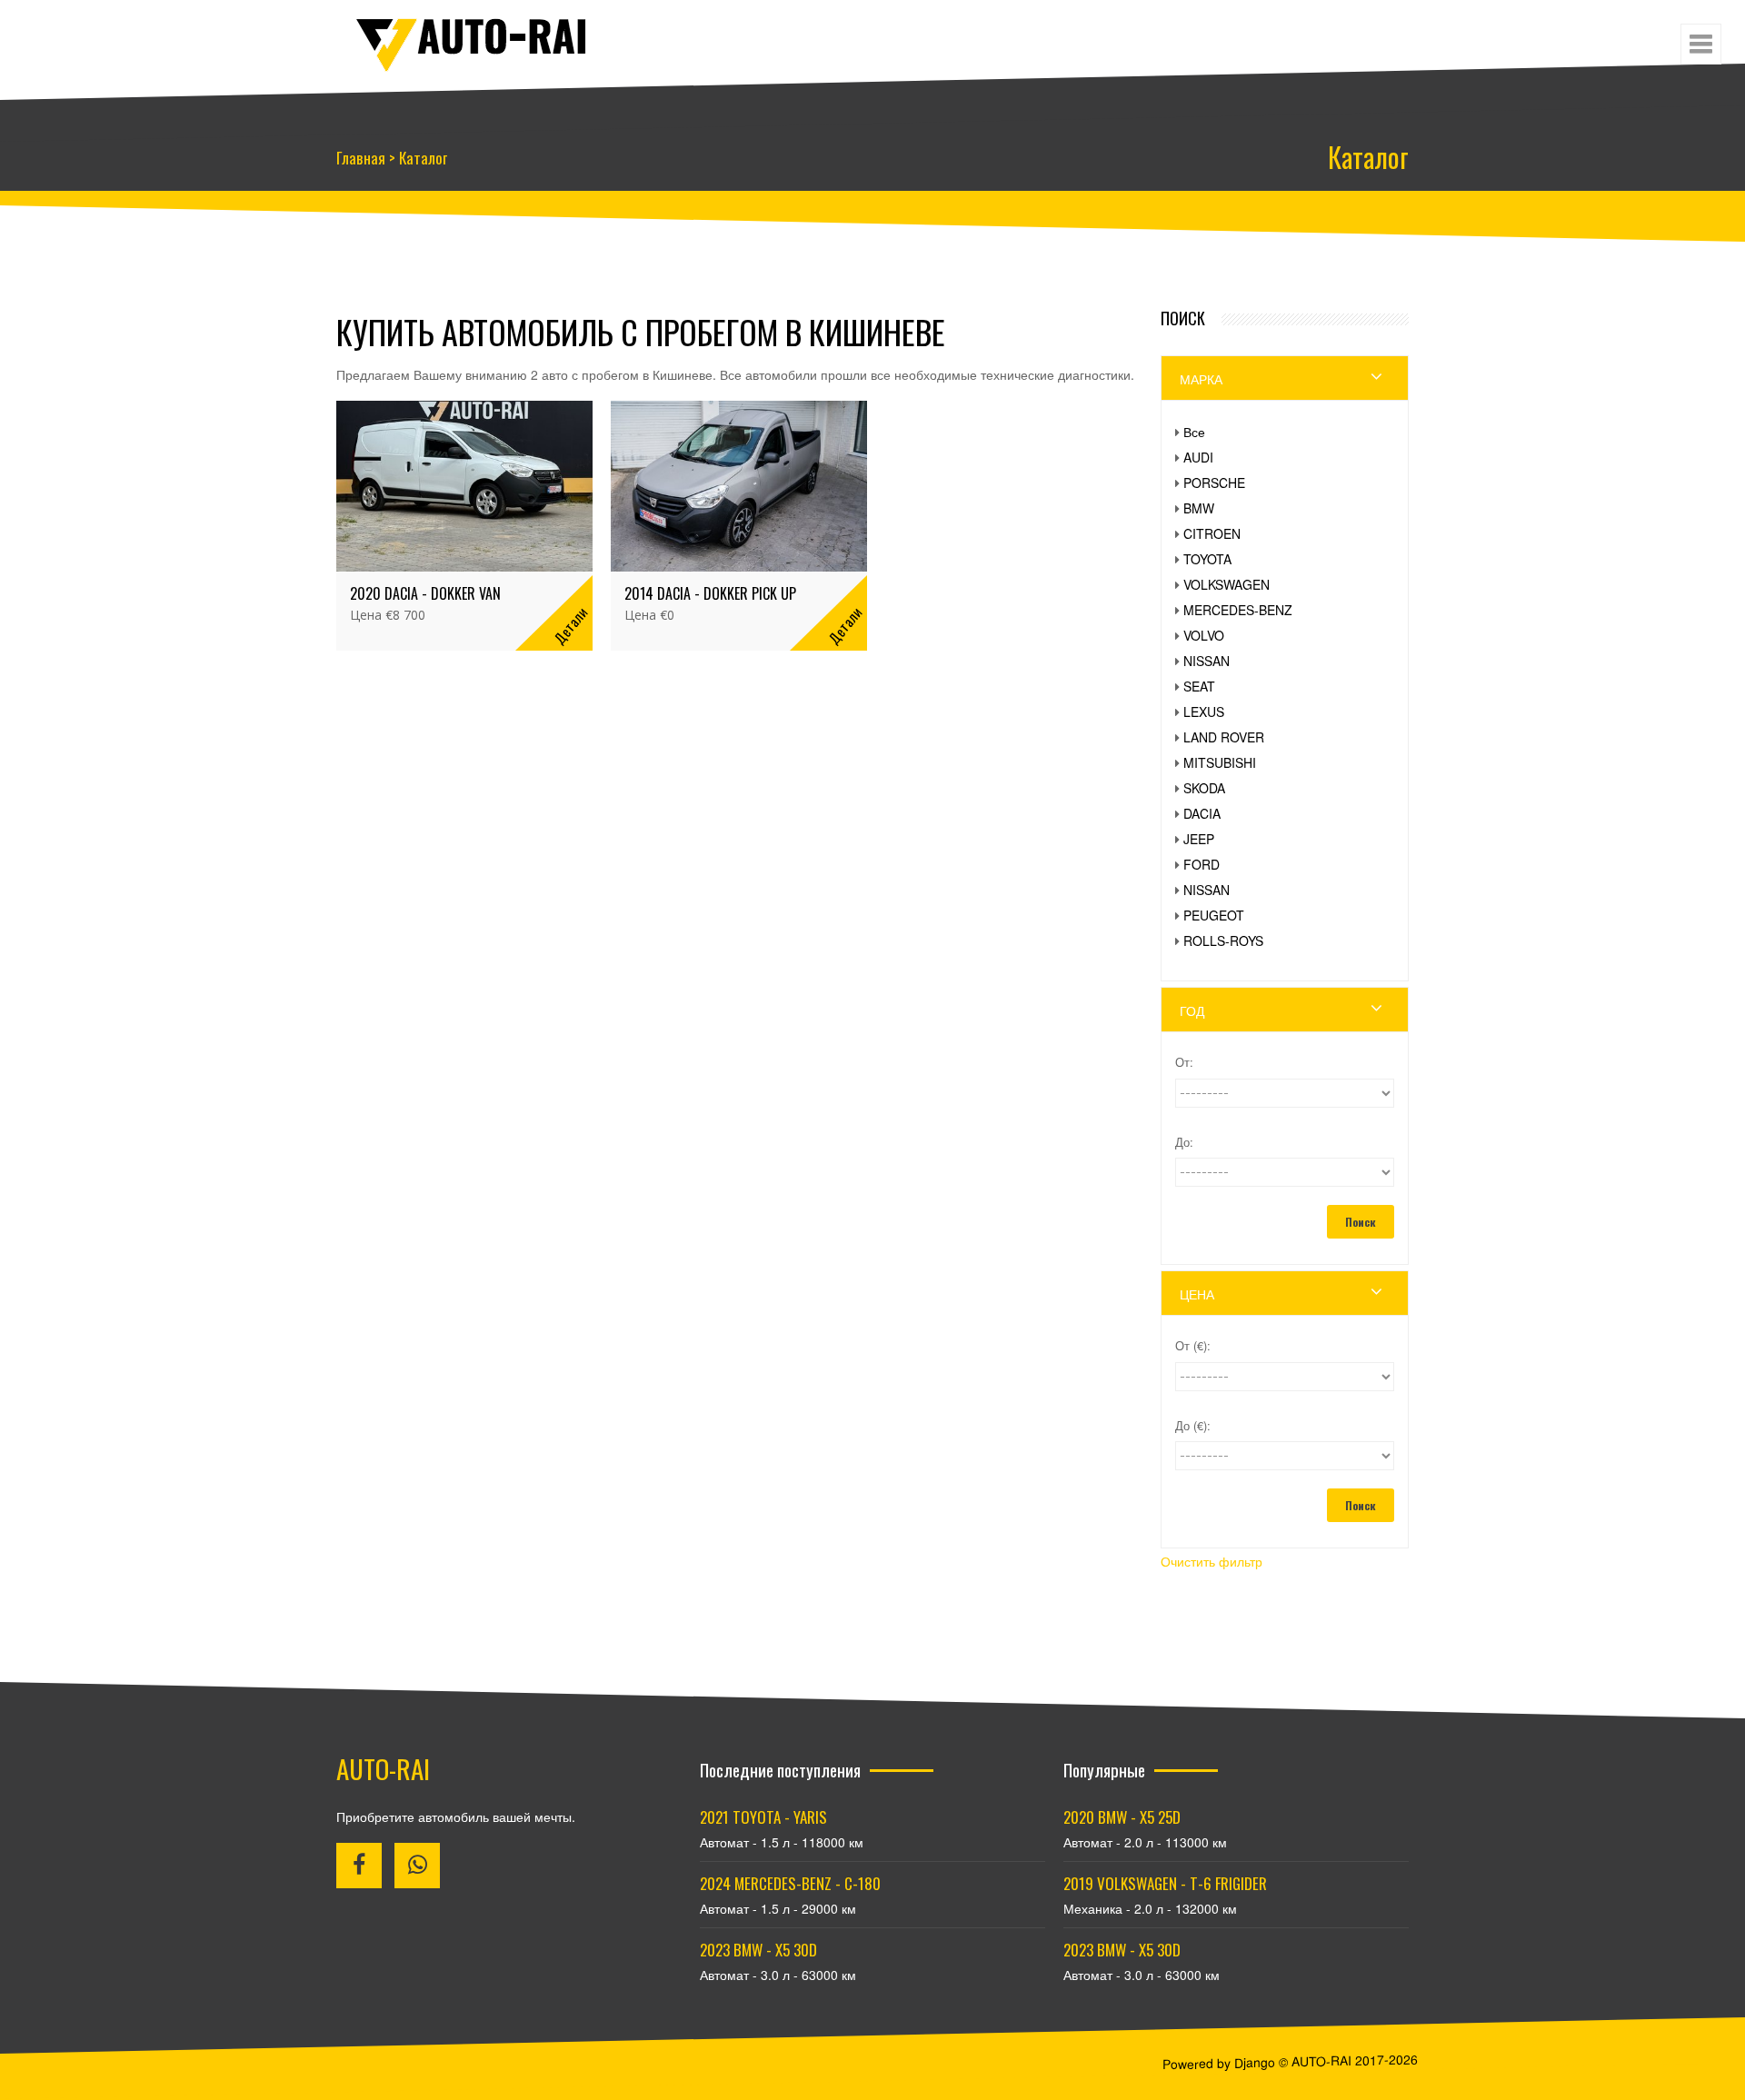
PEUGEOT (1092, 915)
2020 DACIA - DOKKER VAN (425, 582)
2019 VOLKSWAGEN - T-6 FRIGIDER (1165, 1883)
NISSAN (1085, 661)
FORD (1080, 864)
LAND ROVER (1102, 737)
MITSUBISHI (1098, 762)
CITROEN (1090, 533)
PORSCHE (1092, 483)
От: (1062, 1062)
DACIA (1080, 813)
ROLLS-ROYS (1102, 941)
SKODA (1082, 788)
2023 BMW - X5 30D (758, 1950)
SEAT (1077, 686)
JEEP (1077, 839)
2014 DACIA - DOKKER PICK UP (669, 582)
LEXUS (1082, 712)
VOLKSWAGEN (1105, 584)
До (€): (1071, 1425)
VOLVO (1082, 635)
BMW (1077, 508)
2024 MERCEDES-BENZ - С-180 (790, 1883)
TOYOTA (1086, 559)
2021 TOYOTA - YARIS (763, 1817)
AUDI (1077, 457)
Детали (529, 613)
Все (1072, 432)
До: (1062, 1142)
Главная (361, 158)
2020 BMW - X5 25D (1122, 1817)
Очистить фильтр (1090, 1561)
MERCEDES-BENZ (1116, 610)
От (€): (1071, 1345)
